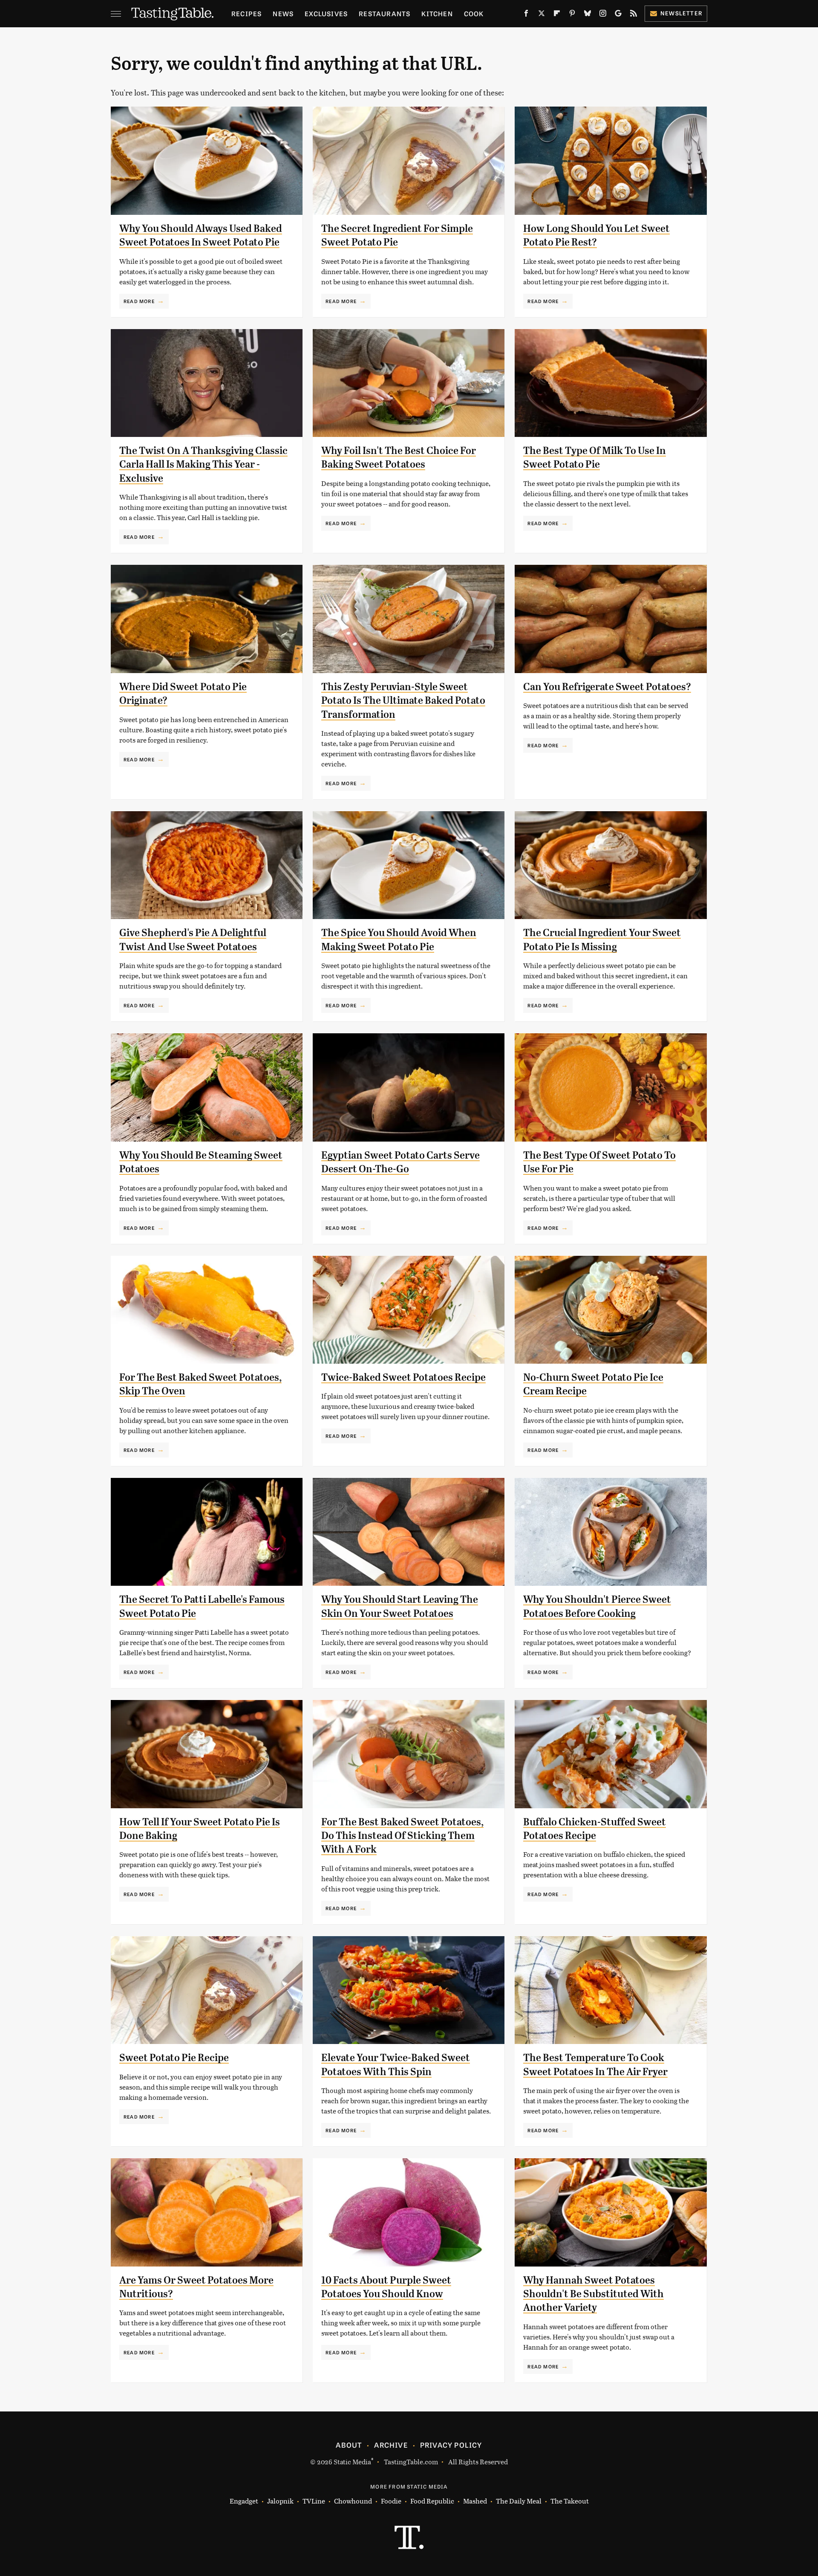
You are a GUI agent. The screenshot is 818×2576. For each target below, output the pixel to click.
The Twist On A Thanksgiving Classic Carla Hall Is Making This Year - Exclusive (203, 464)
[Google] (618, 15)
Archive (391, 2445)
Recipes (246, 13)
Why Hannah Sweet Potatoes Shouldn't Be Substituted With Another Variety (593, 2294)
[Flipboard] (557, 15)
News (283, 13)
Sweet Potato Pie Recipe (174, 2058)
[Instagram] (603, 15)
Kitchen (437, 13)
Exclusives (326, 13)
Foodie (391, 2501)
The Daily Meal (519, 2501)
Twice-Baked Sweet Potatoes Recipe (403, 1377)
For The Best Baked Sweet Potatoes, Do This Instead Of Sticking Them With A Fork (402, 1836)
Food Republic (432, 2501)
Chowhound (353, 2501)
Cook (474, 13)
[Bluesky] (588, 15)
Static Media (352, 2462)
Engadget (244, 2501)
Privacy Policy (451, 2445)
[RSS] (634, 15)
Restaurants (385, 13)
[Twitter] (541, 15)
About (349, 2445)
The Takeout (570, 2501)
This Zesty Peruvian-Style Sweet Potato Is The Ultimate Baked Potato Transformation (403, 701)
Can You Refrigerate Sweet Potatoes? (607, 687)
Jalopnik (280, 2501)
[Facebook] (526, 15)
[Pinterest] (572, 15)
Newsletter (681, 13)
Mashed (475, 2501)
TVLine (314, 2501)
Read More (139, 301)
